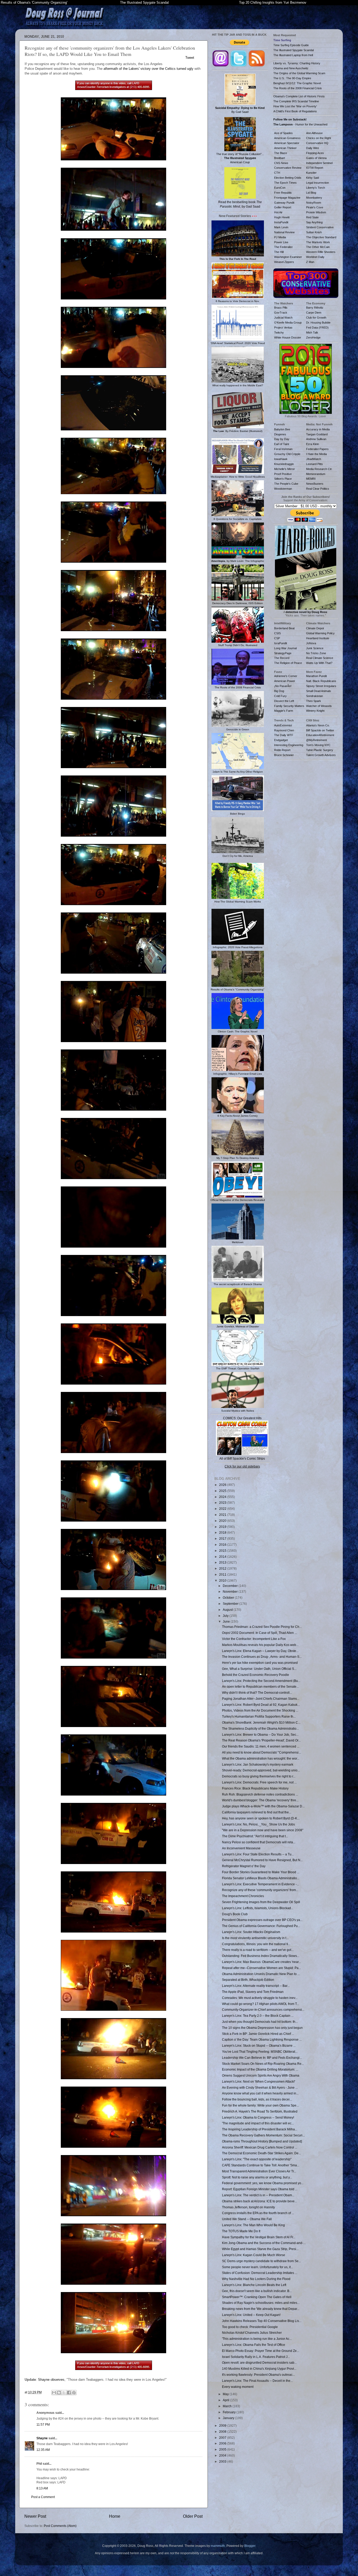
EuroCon (280, 188)
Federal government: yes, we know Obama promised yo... (263, 2183)
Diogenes (280, 434)
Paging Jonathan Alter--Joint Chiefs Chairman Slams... (261, 1699)
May (226, 2394)
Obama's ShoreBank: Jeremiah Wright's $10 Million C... (261, 1722)
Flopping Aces (315, 153)
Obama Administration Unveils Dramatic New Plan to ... (261, 1974)
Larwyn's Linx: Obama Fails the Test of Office (254, 2345)
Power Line (281, 242)
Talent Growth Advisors (321, 755)
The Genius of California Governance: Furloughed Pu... (261, 1926)
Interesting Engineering (289, 745)
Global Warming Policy (320, 633)
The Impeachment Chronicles (243, 1896)
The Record (282, 658)
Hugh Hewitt (282, 217)
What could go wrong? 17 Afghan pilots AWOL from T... (261, 2004)
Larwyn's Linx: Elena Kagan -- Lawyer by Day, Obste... (260, 1651)
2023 (223, 1503)
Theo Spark (314, 701)
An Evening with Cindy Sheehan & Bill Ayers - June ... (260, 2087)
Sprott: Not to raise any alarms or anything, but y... (257, 2177)
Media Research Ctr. (319, 469)
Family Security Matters (289, 706)
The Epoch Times (285, 183)
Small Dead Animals (319, 691)
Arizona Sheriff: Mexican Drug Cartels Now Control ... (260, 2147)
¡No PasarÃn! (283, 686)
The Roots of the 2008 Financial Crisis (298, 88)
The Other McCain (318, 247)
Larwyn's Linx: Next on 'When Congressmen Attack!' (259, 2081)
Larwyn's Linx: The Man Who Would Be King (253, 2225)
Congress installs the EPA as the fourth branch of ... (258, 2213)
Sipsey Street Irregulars (321, 686)
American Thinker (285, 148)
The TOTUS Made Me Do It (241, 2231)
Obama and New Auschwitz (291, 68)
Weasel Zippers (284, 262)
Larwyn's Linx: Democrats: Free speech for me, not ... (259, 1782)
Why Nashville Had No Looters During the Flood (256, 2279)
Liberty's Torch (316, 188)
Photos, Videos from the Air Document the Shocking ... (260, 1710)
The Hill (279, 252)
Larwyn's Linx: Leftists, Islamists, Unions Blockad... (258, 1908)
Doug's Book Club (235, 1914)
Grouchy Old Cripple (287, 454)
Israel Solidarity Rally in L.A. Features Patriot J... (256, 2357)
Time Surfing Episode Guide (291, 45)
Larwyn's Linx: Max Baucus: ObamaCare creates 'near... (261, 1962)
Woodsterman (283, 489)
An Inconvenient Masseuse (241, 1848)
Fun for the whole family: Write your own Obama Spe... (260, 2105)
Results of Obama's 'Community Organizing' (34, 2)
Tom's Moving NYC (318, 745)
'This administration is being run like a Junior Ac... (257, 2339)
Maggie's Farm (284, 711)
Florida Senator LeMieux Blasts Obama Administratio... (261, 1878)
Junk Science (315, 648)
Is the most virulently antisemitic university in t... (255, 1938)
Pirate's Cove (315, 207)
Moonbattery (314, 198)
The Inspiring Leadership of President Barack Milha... (260, 2129)
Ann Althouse (314, 133)
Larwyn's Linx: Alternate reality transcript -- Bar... (256, 1986)
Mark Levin (281, 227)
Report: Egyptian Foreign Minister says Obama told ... (260, 2189)
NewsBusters (315, 484)
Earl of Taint (282, 444)
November (231, 1591)
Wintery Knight (315, 711)
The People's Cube (286, 484)
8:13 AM (42, 2488)
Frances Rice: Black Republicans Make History (255, 1788)
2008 (223, 2432)
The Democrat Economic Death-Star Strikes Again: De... (261, 2153)
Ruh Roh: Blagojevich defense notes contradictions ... (260, 1794)
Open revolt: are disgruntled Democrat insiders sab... (259, 2363)
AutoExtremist (283, 725)
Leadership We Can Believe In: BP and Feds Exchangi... (262, 2058)
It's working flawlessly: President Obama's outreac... (258, 2375)
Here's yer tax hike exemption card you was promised (260, 1663)
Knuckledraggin (284, 464)
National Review (284, 232)
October (229, 1598)
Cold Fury (280, 696)
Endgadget (281, 740)
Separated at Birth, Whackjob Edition (248, 1980)
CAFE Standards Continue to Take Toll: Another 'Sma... (261, 2165)
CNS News (281, 163)
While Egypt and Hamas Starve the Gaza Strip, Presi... (260, 2249)
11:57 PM (43, 2424)
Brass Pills (281, 308)
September (231, 1604)
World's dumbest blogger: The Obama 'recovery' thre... (260, 1800)
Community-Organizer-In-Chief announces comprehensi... (263, 2010)
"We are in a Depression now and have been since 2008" (263, 1830)
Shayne (42, 2438)
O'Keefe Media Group (288, 323)
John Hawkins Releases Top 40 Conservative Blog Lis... (262, 2321)
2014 (223, 1557)
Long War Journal (285, 648)
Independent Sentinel (319, 163)
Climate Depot (315, 628)
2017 (223, 1538)
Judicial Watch (283, 318)
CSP (277, 638)
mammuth (218, 2546)
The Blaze (281, 153)
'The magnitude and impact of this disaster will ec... (258, 2123)
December (231, 1586)
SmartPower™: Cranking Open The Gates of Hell (257, 2297)
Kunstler (311, 173)
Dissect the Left (284, 701)
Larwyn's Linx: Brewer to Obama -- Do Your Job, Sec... (260, 1735)
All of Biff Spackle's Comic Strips (242, 1458)
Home (115, 2516)
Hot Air (278, 212)
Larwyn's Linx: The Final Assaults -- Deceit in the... (257, 2381)
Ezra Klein (313, 444)
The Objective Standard (321, 237)
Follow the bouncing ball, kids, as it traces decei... (257, 2099)
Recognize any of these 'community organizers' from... (260, 1890)
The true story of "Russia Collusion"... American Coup (240, 158)
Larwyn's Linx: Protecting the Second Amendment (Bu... (261, 1681)
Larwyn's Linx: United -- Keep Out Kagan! (251, 2315)
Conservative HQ (317, 143)
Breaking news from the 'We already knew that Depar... (261, 2309)
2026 (223, 1485)
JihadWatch (314, 459)
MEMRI (311, 479)
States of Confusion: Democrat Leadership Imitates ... (260, 2273)
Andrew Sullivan (316, 439)
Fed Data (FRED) (317, 328)
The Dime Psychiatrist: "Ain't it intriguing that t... (255, 1836)
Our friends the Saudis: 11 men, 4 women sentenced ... (261, 1746)
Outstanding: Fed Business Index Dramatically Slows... (261, 1956)
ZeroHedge (313, 337)
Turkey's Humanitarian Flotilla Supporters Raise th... (259, 1716)
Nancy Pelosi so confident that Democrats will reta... (259, 1842)
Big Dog (279, 691)
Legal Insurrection (318, 183)
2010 (223, 1580)
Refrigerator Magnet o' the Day (244, 1866)
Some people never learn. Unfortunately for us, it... (257, 2267)
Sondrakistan (314, 696)
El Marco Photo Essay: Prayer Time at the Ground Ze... (261, 2351)
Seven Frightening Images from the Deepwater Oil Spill (261, 1902)
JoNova (311, 643)
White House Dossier (288, 337)
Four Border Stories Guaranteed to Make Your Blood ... (261, 1872)
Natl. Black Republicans (321, 681)
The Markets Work (318, 242)
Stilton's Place (283, 479)
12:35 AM (43, 2450)
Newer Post (35, 2516)
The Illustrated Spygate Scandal (144, 2)
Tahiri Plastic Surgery (320, 750)
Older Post (193, 2516)
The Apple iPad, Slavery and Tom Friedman (253, 1992)
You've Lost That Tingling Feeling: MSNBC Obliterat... (260, 2052)
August (228, 1610)
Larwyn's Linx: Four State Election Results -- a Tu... (258, 1854)
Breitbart (280, 158)
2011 (223, 1574)
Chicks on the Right (319, 138)
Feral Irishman (283, 449)
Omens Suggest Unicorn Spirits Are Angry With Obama (261, 2075)
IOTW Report (315, 168)
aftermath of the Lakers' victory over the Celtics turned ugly (148, 69)
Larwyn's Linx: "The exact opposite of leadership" (257, 2159)
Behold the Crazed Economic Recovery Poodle (256, 1675)
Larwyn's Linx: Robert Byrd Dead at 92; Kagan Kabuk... (261, 1705)
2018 (223, 1532)
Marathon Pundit (316, 676)
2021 (223, 1515)
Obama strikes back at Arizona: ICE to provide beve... (259, 2201)
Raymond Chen (284, 730)
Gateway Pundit (284, 203)
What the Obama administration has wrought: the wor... (261, 1758)
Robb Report (282, 750)
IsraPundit (281, 643)
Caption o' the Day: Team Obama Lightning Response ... (262, 2039)
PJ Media (280, 237)
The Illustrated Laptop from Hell (293, 55)
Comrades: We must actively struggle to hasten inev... (260, 1998)
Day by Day (282, 439)
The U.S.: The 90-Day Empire (292, 78)
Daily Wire (313, 148)
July (226, 1616)
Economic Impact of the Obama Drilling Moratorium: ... (260, 2069)
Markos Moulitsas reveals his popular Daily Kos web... (260, 1645)
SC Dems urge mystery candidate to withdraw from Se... (261, 2261)
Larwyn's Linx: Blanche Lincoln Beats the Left (254, 2285)
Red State (312, 217)
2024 (223, 1497)
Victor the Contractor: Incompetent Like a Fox (254, 1639)
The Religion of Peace (288, 663)
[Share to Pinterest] (74, 2393)
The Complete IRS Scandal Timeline (296, 101)
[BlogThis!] (59, 2393)
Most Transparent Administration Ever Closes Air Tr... (259, 2171)
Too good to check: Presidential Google (250, 2327)
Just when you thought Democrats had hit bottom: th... (260, 2022)
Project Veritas (283, 328)
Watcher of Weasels (319, 706)
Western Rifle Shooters (321, 252)
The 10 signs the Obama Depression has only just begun (262, 2028)
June (227, 1621)
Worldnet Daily (315, 257)
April (226, 2400)
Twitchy (279, 332)
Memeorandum (316, 474)
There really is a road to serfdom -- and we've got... (258, 1950)
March (228, 2406)
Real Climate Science (320, 658)
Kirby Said (313, 178)
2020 (223, 1521)
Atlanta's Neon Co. (318, 725)
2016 (223, 1545)
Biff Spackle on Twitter (320, 730)
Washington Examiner (288, 257)
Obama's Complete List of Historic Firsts (299, 96)
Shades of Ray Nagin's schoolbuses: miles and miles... (261, 2303)
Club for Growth (316, 318)
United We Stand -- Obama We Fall (247, 2219)
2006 (223, 2443)
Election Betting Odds (288, 178)
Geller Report (283, 207)
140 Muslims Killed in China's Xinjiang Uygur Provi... (259, 2369)
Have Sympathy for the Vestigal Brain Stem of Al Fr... (259, 2237)
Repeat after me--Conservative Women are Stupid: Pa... (261, 1968)
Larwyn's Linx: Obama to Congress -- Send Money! (258, 2117)
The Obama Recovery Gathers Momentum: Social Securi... (263, 2135)
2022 (223, 1509)
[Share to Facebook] (69, 2393)
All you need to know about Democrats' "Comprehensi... (261, 1752)
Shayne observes (51, 2380)
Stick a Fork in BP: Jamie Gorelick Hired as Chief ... (258, 2034)
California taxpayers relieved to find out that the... (257, 1812)
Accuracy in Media (318, 429)
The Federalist (283, 247)
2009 (223, 2425)
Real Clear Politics (318, 489)
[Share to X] (64, 2393)
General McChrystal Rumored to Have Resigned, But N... (262, 1860)
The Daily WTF (284, 735)
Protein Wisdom (316, 212)
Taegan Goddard (317, 434)
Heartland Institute (318, 638)
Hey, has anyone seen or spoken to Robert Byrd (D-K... (261, 1818)
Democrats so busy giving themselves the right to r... (259, 1776)
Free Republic (283, 193)
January (229, 2418)
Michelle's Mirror (284, 469)
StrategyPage (283, 653)
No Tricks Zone (316, 653)
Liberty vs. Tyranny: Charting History (297, 63)
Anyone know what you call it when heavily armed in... (260, 2093)
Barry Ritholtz (315, 308)
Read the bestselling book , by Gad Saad (240, 204)
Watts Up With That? (319, 663)
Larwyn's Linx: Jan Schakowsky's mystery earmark (258, 1764)
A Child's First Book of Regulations (295, 111)
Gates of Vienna (316, 158)
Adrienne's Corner (286, 676)
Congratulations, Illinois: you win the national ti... (256, 1944)
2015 (223, 1551)
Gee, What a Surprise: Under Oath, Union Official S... (259, 1669)
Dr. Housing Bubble (318, 323)
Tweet (190, 58)
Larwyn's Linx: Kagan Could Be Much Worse (254, 2255)
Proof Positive (283, 474)
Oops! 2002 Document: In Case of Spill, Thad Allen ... (259, 1633)
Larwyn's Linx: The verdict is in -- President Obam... (258, 2195)
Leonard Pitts (314, 464)
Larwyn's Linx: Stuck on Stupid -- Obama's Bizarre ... (259, 2046)
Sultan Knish (314, 232)
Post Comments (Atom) (60, 2526)
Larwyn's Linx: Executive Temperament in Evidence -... (261, 1884)
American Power (285, 681)
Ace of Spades (283, 133)
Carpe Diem (314, 313)
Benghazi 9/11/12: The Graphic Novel (297, 83)
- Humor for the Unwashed (300, 124)
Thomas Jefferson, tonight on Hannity (248, 2207)
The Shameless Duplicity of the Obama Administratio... (260, 1728)
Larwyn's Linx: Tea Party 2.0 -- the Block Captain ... (258, 2016)
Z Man (310, 262)
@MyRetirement (316, 740)
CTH (277, 173)
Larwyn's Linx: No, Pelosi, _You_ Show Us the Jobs (258, 1824)
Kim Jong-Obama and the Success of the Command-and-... (264, 2243)
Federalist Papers (317, 449)
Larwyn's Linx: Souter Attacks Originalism (251, 1932)
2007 (223, 2438)
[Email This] (54, 2393)
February (230, 2412)
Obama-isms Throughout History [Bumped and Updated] (262, 2141)
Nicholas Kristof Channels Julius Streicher (252, 2333)
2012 (223, 1568)
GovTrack (281, 313)
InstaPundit (281, 222)
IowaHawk (281, 459)
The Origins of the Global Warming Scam (299, 73)
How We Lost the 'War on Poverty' (295, 106)
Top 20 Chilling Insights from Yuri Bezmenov (273, 2)
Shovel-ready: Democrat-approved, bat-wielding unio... (261, 1770)
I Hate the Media (316, 454)
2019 (223, 1527)
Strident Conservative (320, 227)
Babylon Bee (282, 429)
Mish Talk (312, 332)
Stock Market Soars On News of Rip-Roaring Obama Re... (263, 2064)
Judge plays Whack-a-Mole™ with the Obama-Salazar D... (263, 1806)
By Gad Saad (240, 110)
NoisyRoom (314, 203)
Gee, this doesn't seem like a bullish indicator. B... (257, 2291)
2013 (223, 1562)
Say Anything (314, 222)
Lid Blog (311, 193)
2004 (223, 2455)
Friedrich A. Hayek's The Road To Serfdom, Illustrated (260, 2111)
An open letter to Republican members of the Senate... (260, 1686)
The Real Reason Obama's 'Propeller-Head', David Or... (261, 1740)
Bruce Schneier (284, 755)
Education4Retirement (320, 735)
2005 (223, 2449)
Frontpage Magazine (287, 198)
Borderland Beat (284, 628)
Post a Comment (43, 2497)
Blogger (250, 2546)
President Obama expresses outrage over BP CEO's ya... (262, 1920)
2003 (223, 2461)
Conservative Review (288, 168)
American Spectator (287, 143)
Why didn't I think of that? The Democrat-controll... (257, 1693)
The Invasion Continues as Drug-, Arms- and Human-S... (262, 1657)
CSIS (277, 633)
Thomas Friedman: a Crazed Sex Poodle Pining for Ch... (262, 1627)
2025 (223, 1491)
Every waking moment (238, 2387)
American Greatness (287, 138)
